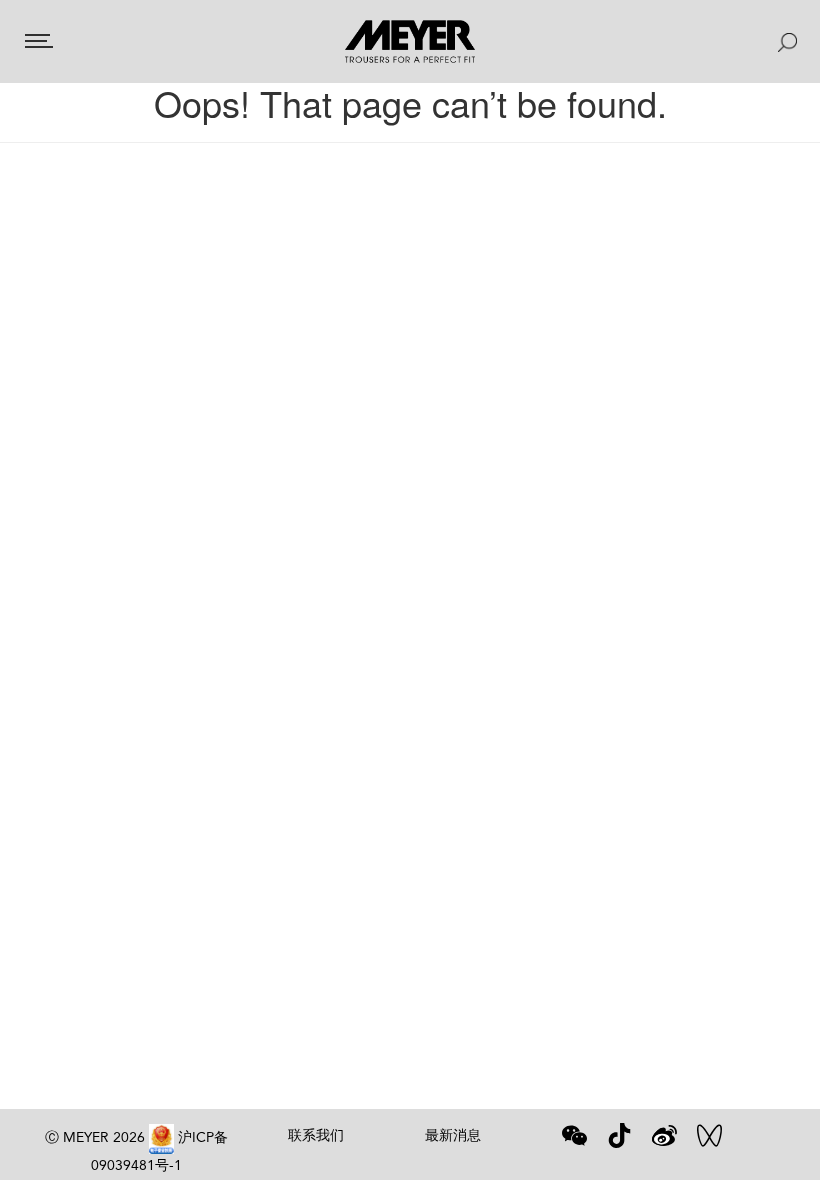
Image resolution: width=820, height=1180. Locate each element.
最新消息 (453, 1135)
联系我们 (316, 1135)
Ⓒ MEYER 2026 (95, 1137)
